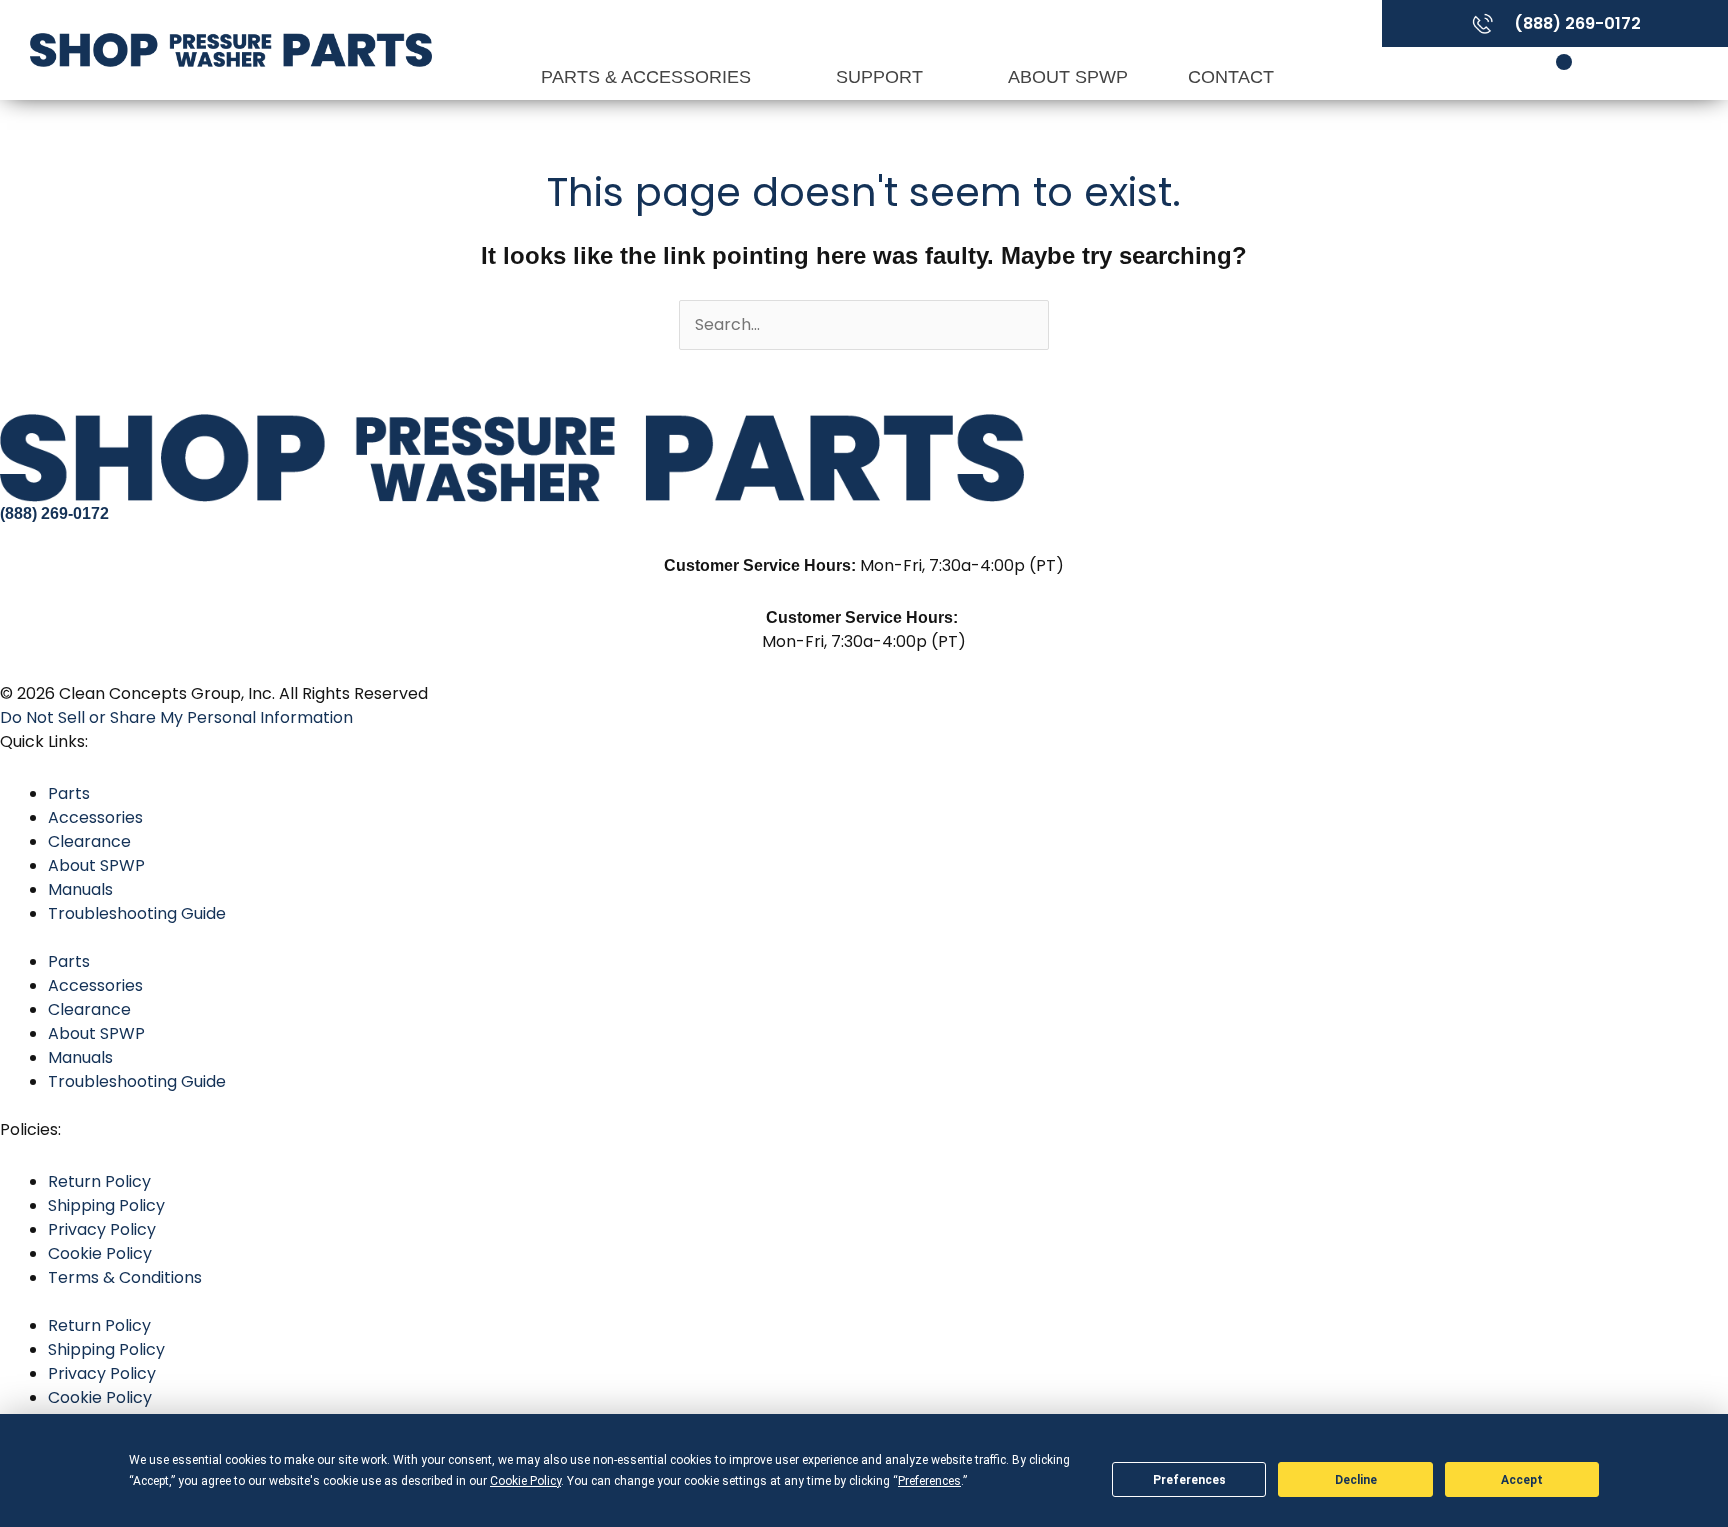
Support (882, 77)
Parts (69, 793)
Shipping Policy (106, 1205)
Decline (1356, 1480)
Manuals (80, 889)
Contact (1231, 77)
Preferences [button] (929, 1481)
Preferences (1189, 1480)
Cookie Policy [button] (525, 1481)
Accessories (95, 817)
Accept (1522, 1480)
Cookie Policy (100, 1253)
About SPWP (1068, 77)
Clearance (89, 841)
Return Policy (99, 1181)
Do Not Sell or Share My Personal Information (176, 717)
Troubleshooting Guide (137, 913)
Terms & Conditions (125, 1277)
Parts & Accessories (648, 77)
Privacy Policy (102, 1229)
